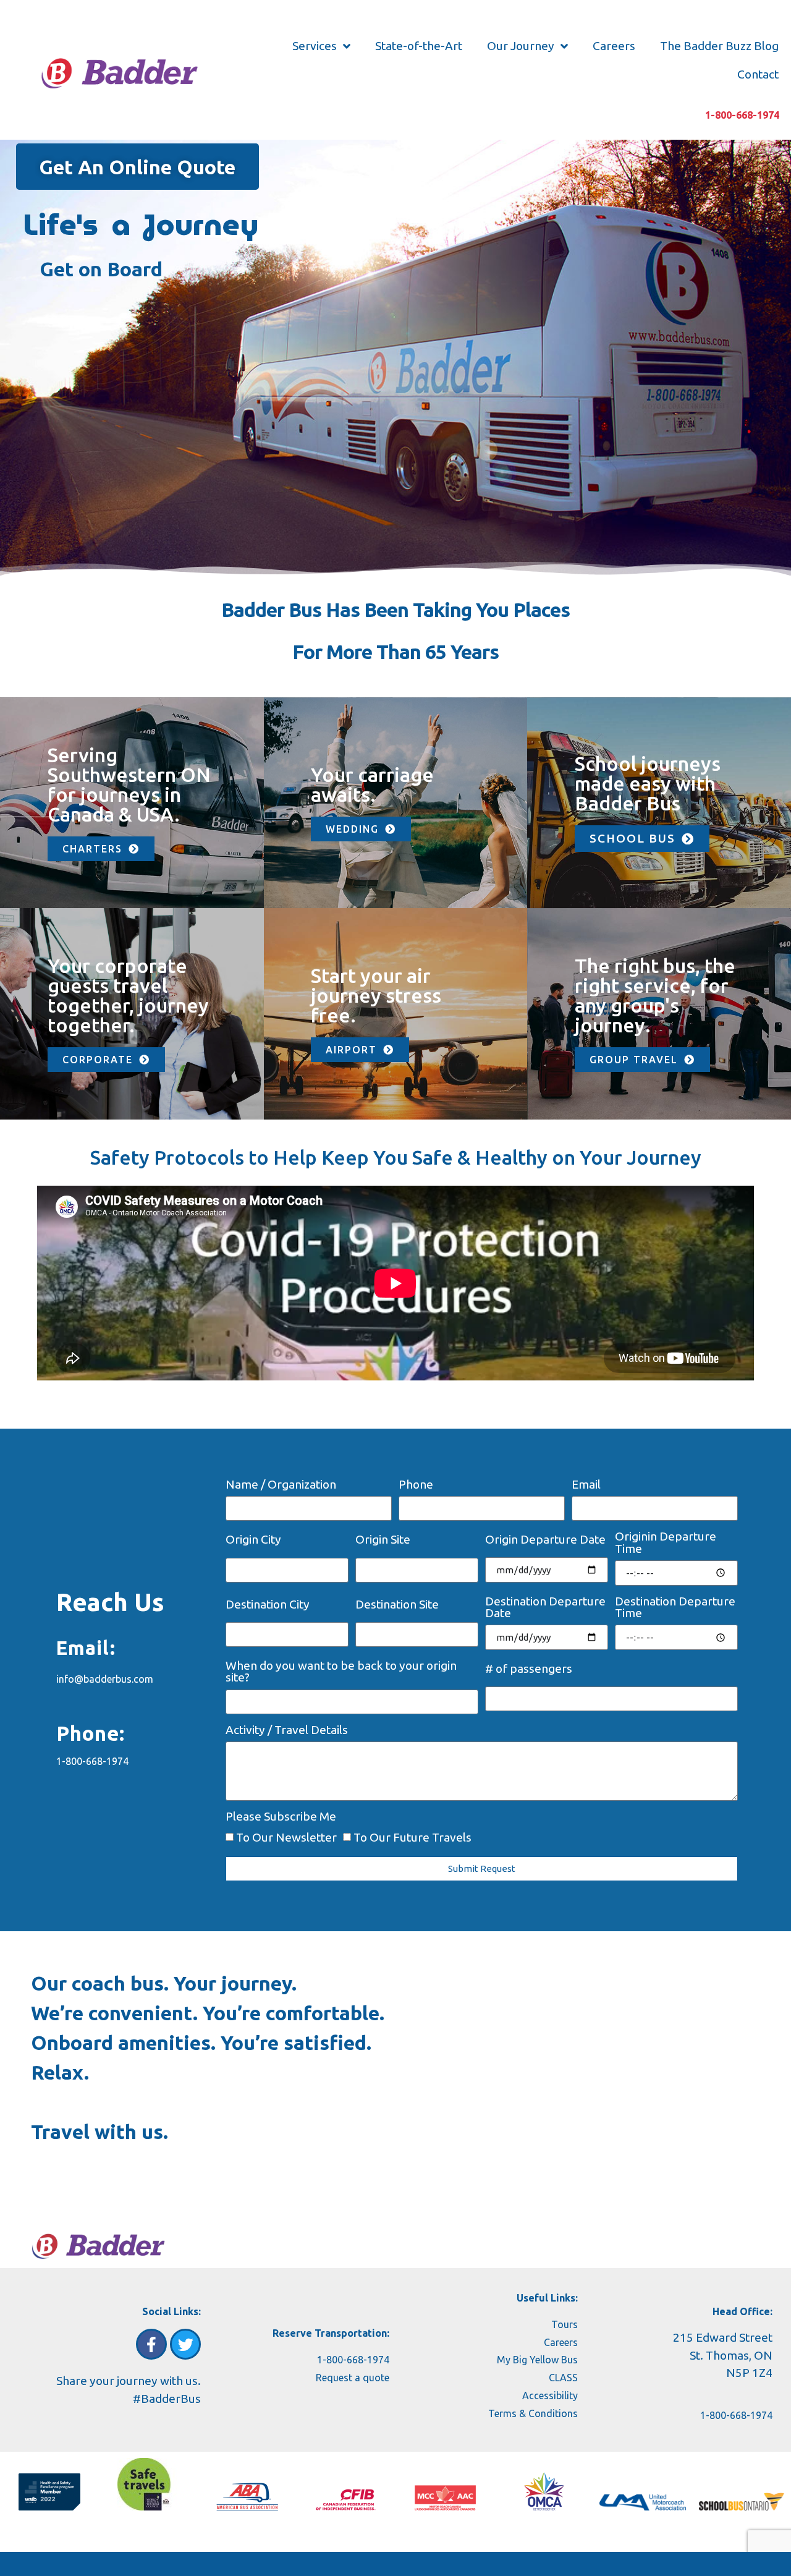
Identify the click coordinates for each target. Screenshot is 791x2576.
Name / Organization (281, 1485)
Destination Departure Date (545, 1608)
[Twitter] (185, 2344)
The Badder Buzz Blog (719, 46)
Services (315, 46)
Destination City (268, 1605)
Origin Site (383, 1540)
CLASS (563, 2378)
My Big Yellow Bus (537, 2360)
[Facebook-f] (151, 2344)
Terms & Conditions (533, 2413)
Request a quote (353, 2378)
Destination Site (397, 1605)
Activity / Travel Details (287, 1730)
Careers (614, 46)
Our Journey (521, 46)
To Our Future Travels (412, 1837)
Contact (758, 74)
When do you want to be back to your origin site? (341, 1672)
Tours (565, 2324)
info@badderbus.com (105, 1679)
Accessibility (550, 2395)
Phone (416, 1485)
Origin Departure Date (545, 1540)
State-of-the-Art (419, 46)
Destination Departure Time (675, 1608)
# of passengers (529, 1669)
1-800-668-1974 (742, 115)
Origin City (253, 1540)
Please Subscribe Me (281, 1817)
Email (586, 1485)
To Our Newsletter (286, 1837)
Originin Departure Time (666, 1543)
